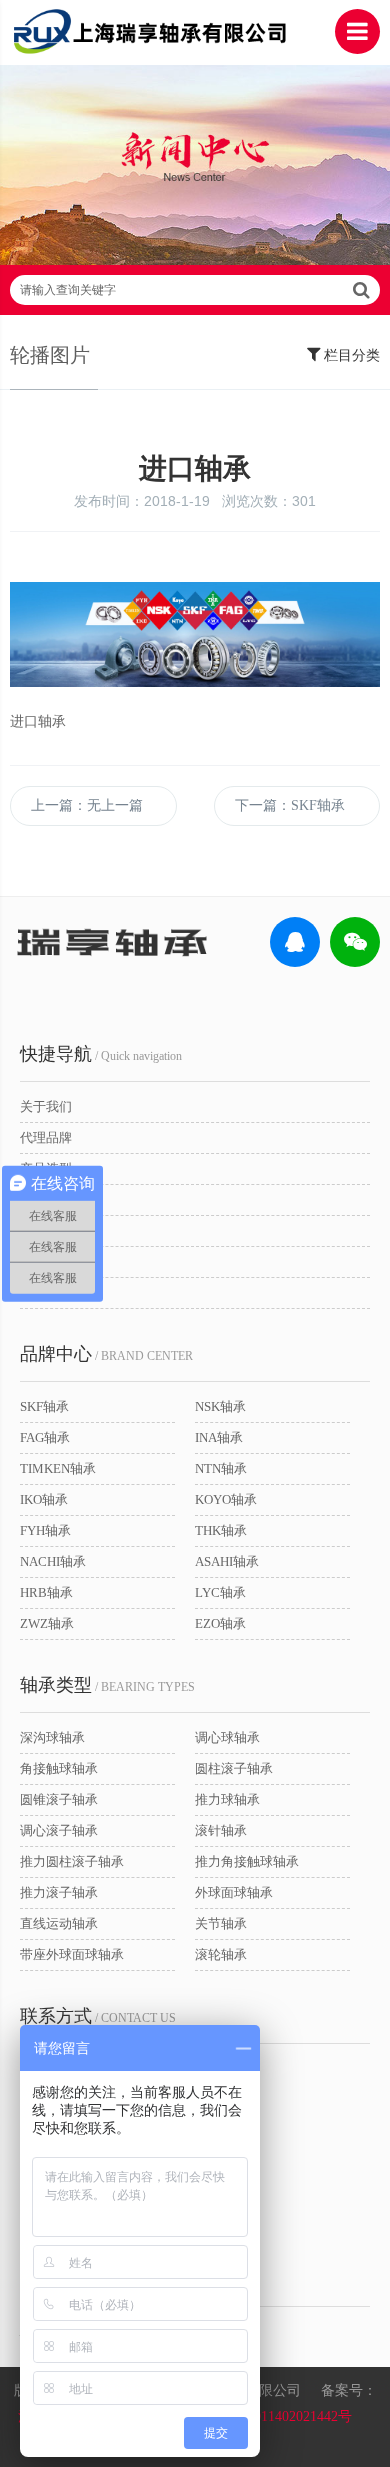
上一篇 (87, 805)
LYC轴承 (220, 1592)
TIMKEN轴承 (58, 1468)
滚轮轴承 (221, 1954)
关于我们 (46, 1106)
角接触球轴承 (59, 1768)
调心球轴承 (227, 1737)
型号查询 (46, 1199)
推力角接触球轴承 (247, 1861)
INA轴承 (219, 1437)
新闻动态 (46, 1261)
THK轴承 (221, 1530)
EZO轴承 (220, 1623)
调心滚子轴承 (59, 1830)
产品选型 (46, 1168)
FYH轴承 (45, 1530)
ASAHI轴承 (227, 1561)
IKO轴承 (44, 1499)
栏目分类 (350, 355)
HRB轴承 (46, 1592)
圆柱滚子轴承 (234, 1768)
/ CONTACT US (98, 2016)
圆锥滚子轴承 (59, 1799)
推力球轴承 (227, 1799)
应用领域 (46, 1230)
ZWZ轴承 (47, 1623)
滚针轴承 (221, 1830)
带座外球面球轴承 (72, 1954)
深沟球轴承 (52, 1737)
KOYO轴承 (226, 1499)
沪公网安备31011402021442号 (261, 2416)
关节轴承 (221, 1923)
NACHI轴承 (53, 1561)
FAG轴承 (45, 1437)
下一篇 (290, 805)
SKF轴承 (44, 1406)
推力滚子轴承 (59, 1892)
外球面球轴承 (234, 1892)
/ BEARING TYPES (107, 1685)
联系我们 (46, 1292)
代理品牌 (46, 1137)
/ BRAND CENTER (106, 1354)
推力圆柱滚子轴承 (72, 1861)
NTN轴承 (221, 1468)
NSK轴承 (220, 1406)
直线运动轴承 (59, 1923)
